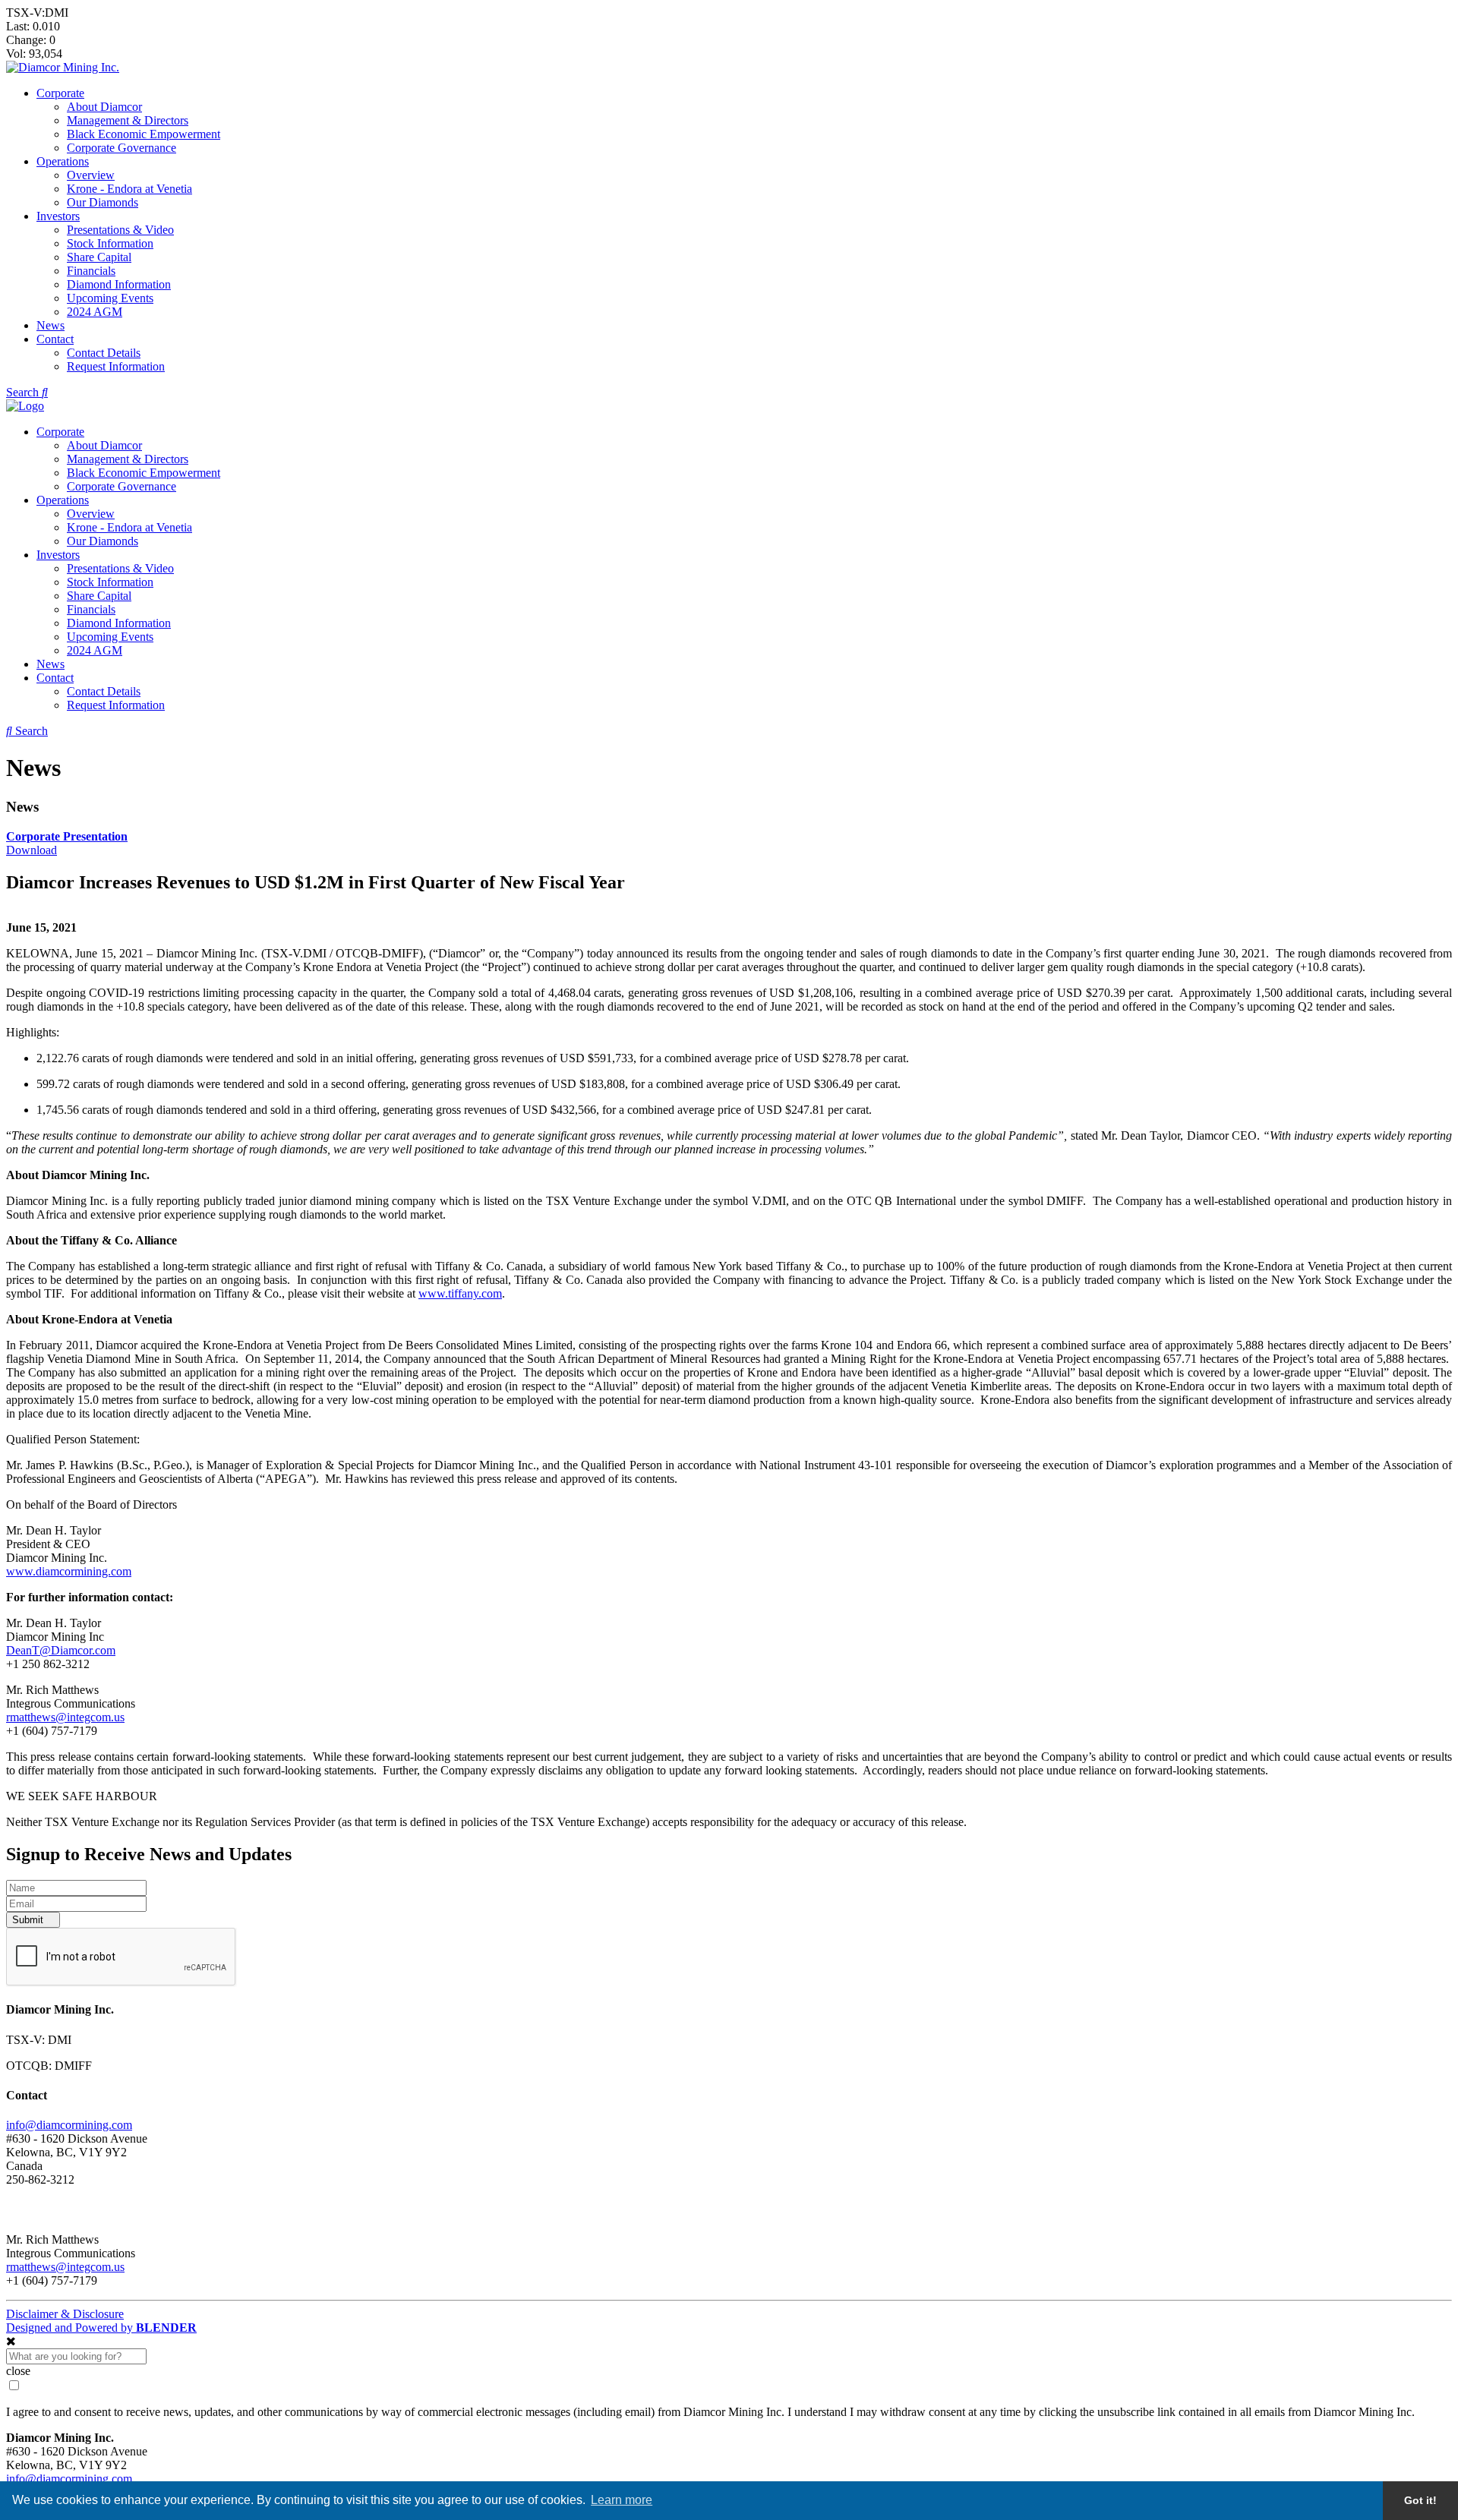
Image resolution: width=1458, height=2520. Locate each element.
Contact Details (104, 353)
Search (24, 392)
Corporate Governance (121, 148)
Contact (55, 339)
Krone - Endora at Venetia (129, 189)
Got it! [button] (1420, 2500)
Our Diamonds (103, 202)
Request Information (116, 366)
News (50, 325)
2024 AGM (95, 312)
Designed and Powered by (101, 2328)
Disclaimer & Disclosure (65, 2314)
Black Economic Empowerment (144, 134)
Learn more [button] (622, 2500)
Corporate (60, 93)
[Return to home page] (63, 67)
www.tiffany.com (460, 1293)
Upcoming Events (110, 298)
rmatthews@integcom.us (65, 1717)
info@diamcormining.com (69, 2125)
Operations (63, 161)
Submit (29, 1920)
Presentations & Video (120, 230)
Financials (91, 271)
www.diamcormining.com (69, 1571)
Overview (91, 175)
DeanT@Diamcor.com (61, 1650)
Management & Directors (128, 120)
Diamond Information (119, 284)
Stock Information (110, 243)
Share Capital (99, 257)
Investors (58, 216)
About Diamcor (104, 107)
